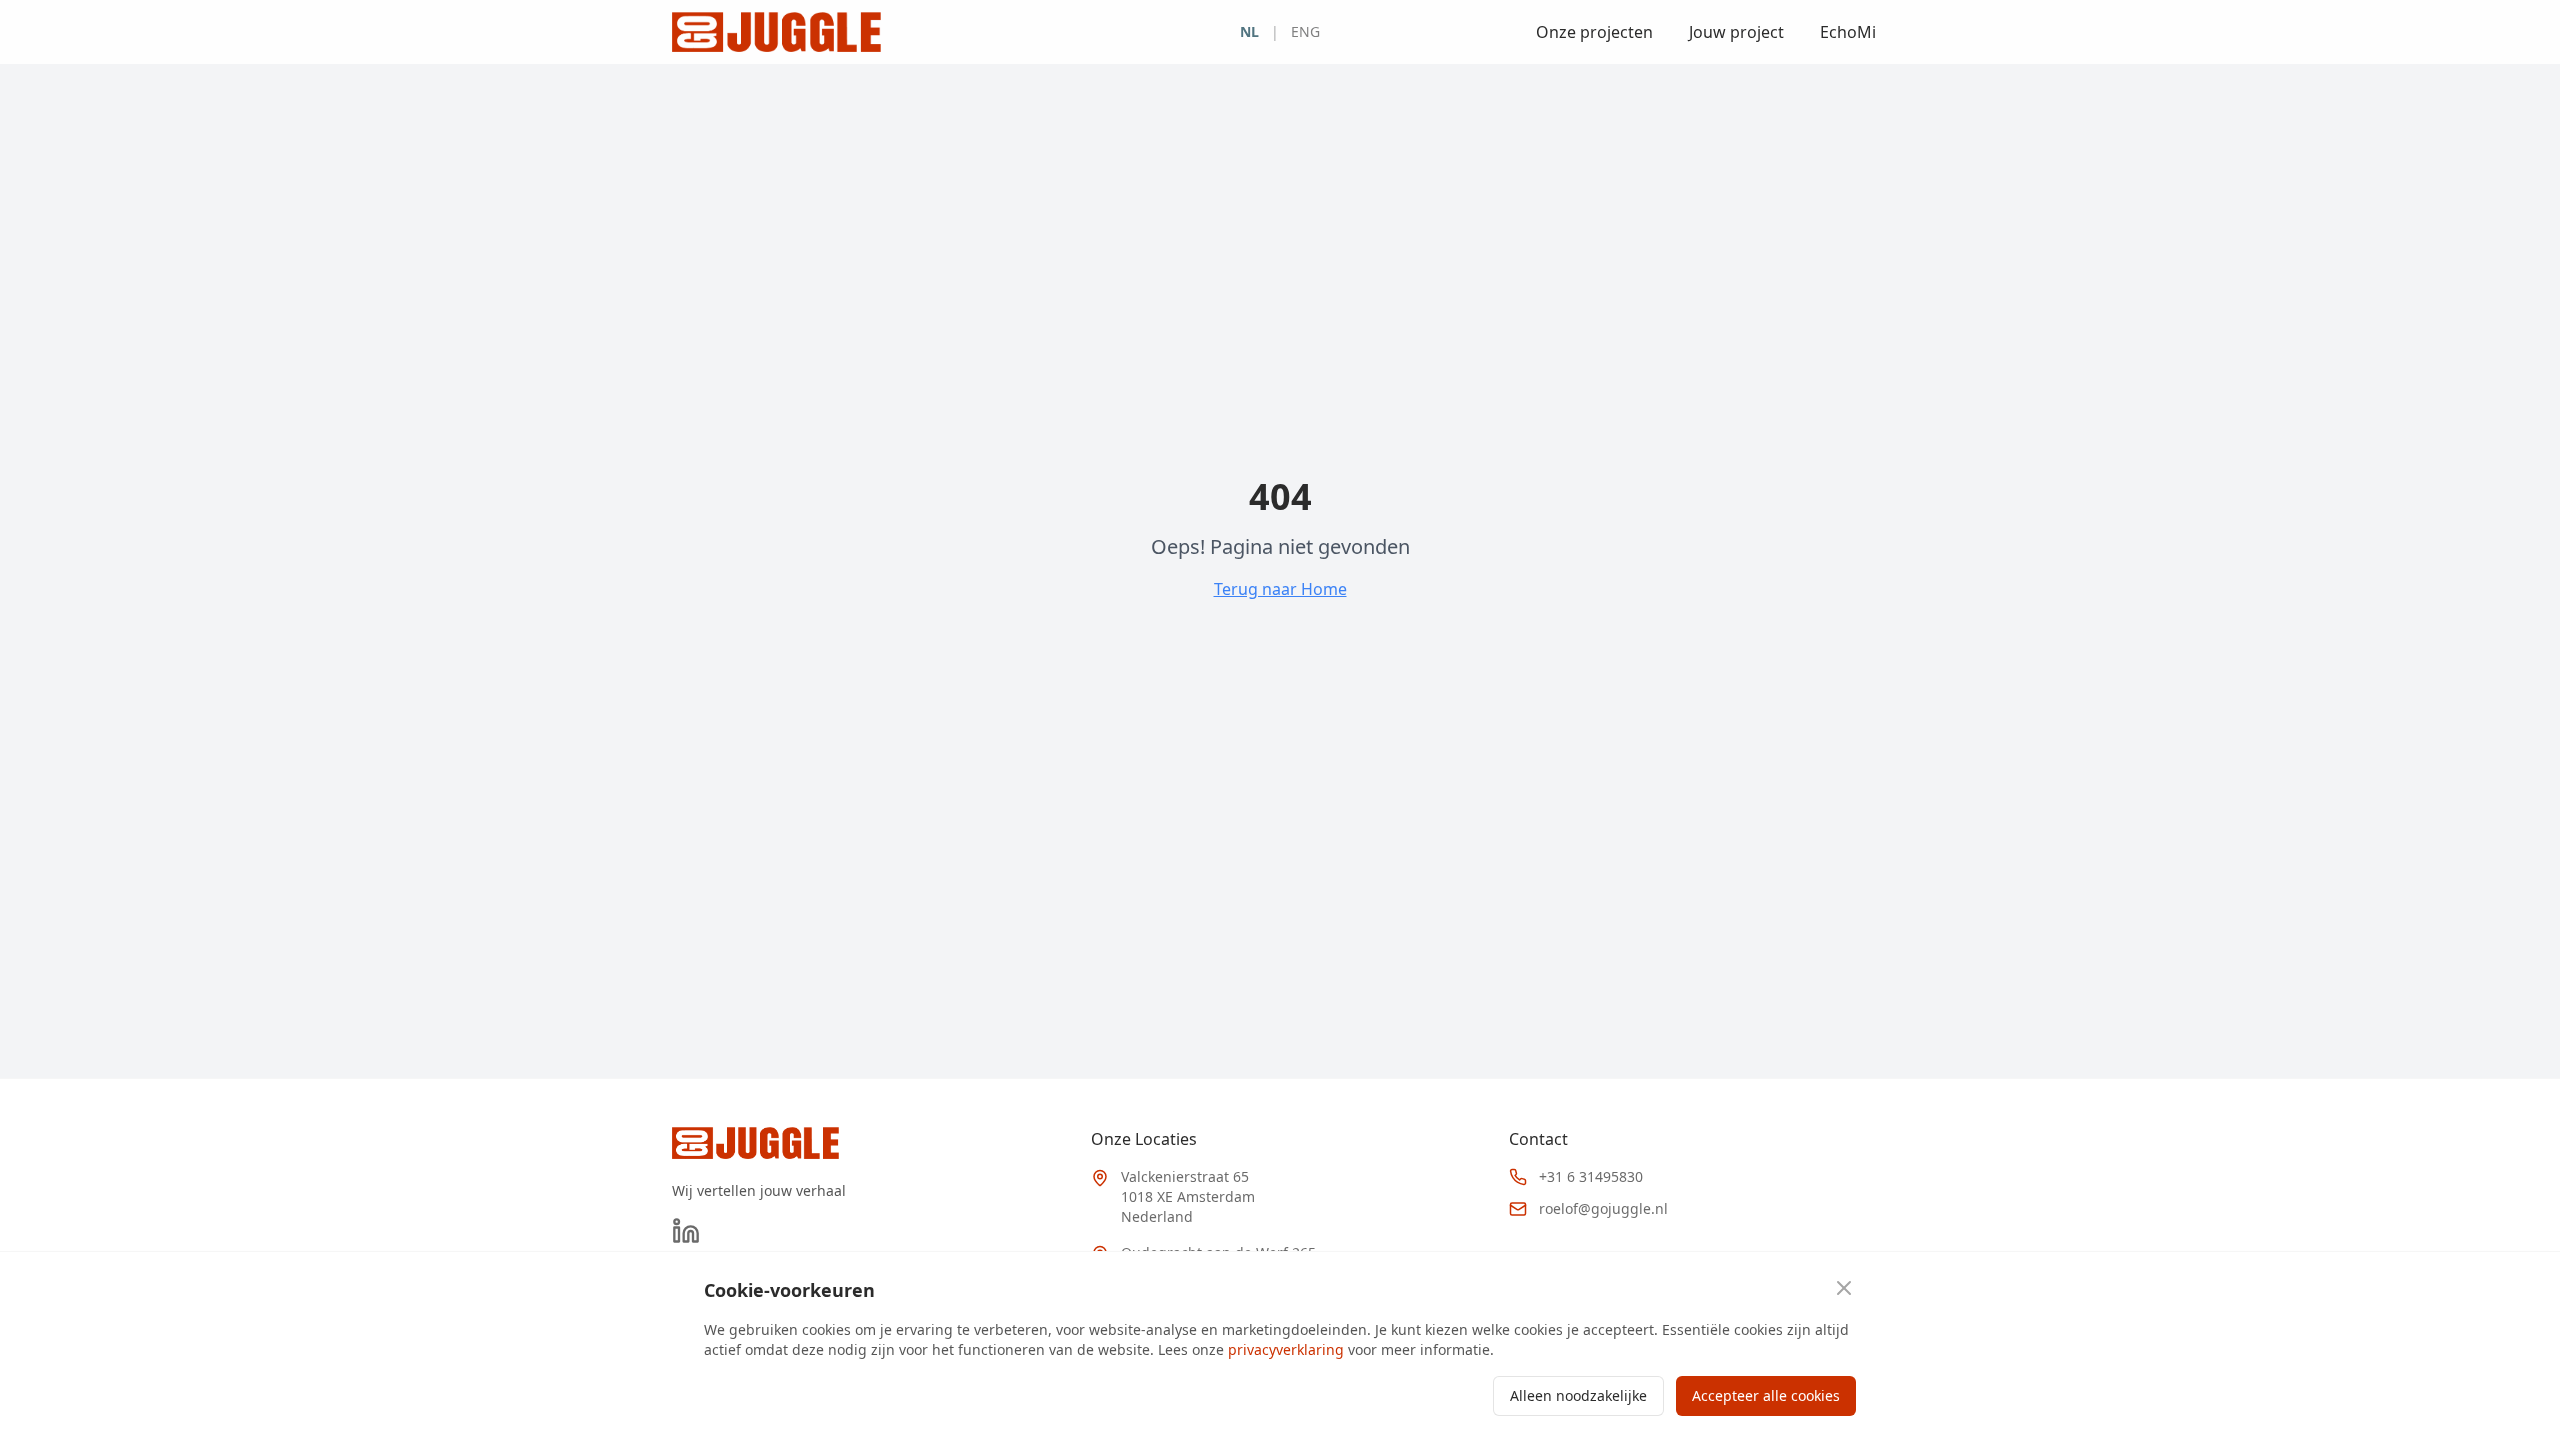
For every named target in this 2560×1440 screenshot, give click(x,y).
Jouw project (1736, 32)
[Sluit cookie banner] (1844, 1288)
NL (1249, 31)
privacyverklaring (1286, 1349)
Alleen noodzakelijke (1578, 1395)
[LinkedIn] (686, 1231)
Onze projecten (1594, 32)
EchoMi (1848, 32)
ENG (1305, 31)
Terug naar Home (1280, 589)
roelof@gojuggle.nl (1603, 1208)
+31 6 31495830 (1591, 1176)
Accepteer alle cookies (1766, 1395)
